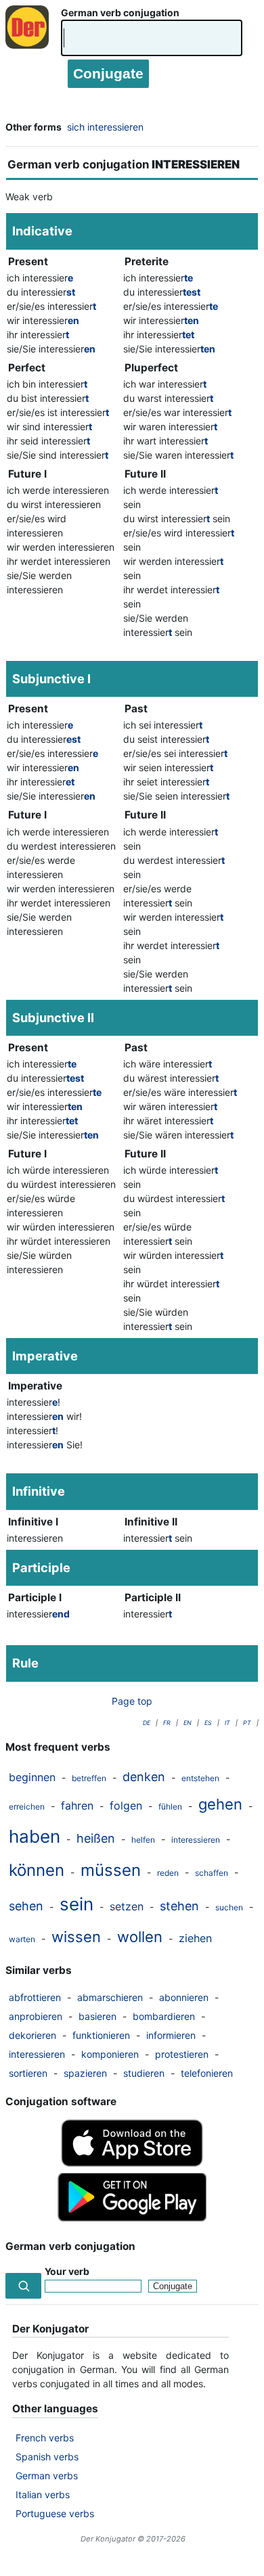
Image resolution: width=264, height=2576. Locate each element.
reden (168, 1873)
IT (227, 1723)
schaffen (212, 1873)
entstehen (200, 1778)
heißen (96, 1838)
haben (35, 1836)
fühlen (170, 1807)
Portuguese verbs (55, 2513)
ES (208, 1723)
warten (22, 1939)
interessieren (196, 1840)
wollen (140, 1937)
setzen (127, 1906)
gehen (220, 1804)
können (37, 1870)
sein (76, 1904)
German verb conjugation (120, 13)
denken (144, 1777)
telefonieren (207, 2073)
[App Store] (132, 2163)
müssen (111, 1870)
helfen (143, 1840)
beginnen (32, 1777)
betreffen (89, 1778)
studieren (144, 2073)
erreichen (27, 1807)
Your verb (67, 2271)
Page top (132, 1701)
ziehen (195, 1938)
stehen (179, 1906)
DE (147, 1723)
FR (167, 1723)
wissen (76, 1937)
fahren (77, 1805)
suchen (229, 1907)
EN (188, 1723)
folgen (126, 1805)
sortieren (28, 2073)
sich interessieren (105, 127)
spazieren (85, 2073)
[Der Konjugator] (30, 41)
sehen (26, 1906)
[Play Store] (132, 2218)
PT (247, 1723)
